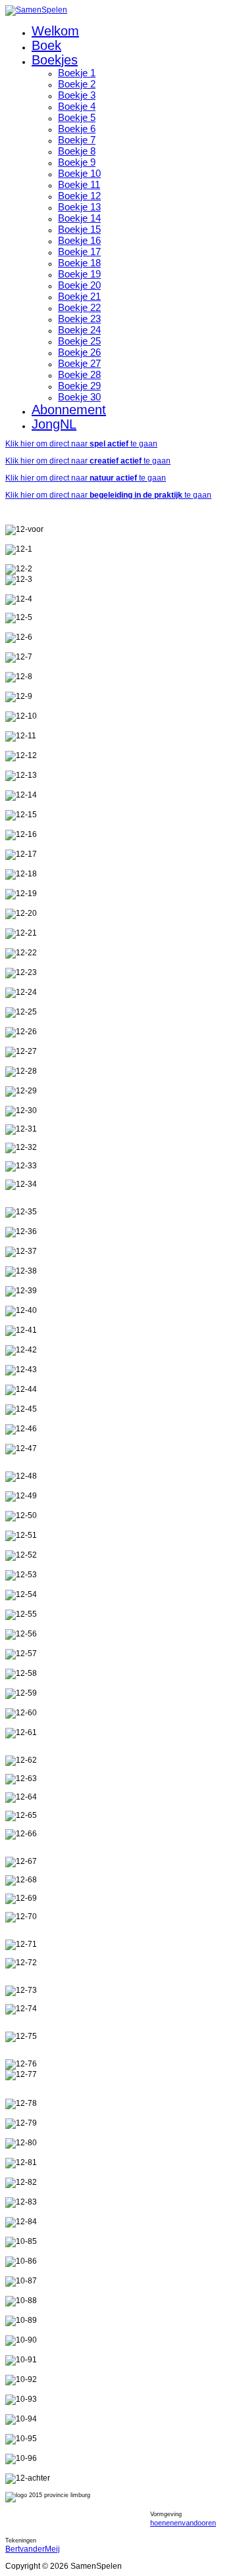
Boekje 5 (77, 117)
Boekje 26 (79, 352)
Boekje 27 (79, 363)
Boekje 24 (79, 330)
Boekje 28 (79, 374)
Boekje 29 (79, 386)
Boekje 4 (77, 106)
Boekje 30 (79, 397)
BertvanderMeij (33, 2549)
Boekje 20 (79, 285)
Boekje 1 (77, 73)
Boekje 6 (77, 129)
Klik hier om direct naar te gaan (81, 444)
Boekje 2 (77, 84)
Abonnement (69, 410)
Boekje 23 (79, 319)
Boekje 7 (77, 140)
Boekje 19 (79, 274)
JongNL (54, 424)
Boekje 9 (77, 162)
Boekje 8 (77, 151)
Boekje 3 (77, 95)
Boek (46, 45)
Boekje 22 (79, 307)
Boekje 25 (79, 341)
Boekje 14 (79, 218)
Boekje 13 (79, 207)
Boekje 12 (79, 196)
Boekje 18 (79, 263)
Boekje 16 (79, 240)
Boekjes (55, 60)
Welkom (55, 31)
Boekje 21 (79, 296)
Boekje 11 (79, 184)
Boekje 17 (79, 251)
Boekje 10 (79, 173)
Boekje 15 (79, 229)
